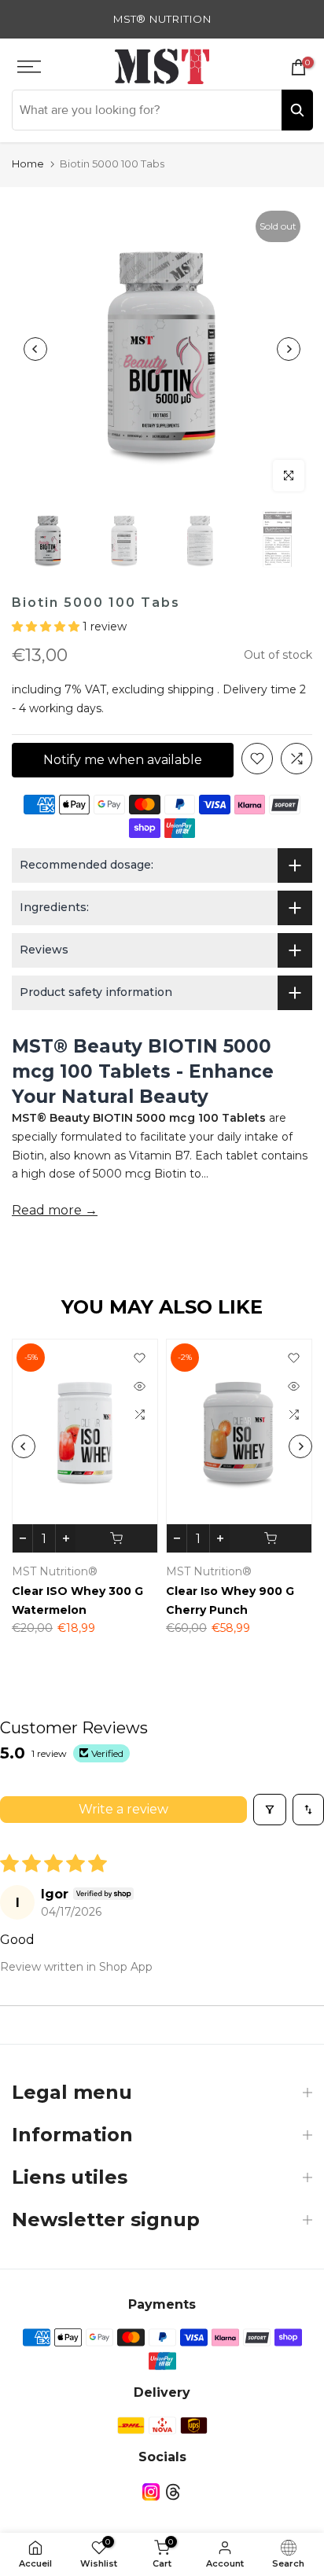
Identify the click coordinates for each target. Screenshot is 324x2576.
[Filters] (270, 1810)
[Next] (289, 349)
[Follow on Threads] (173, 2491)
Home (28, 164)
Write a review (123, 1809)
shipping (191, 689)
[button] (47, 627)
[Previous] (35, 349)
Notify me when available (123, 760)
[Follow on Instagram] (151, 2491)
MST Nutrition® (57, 1572)
